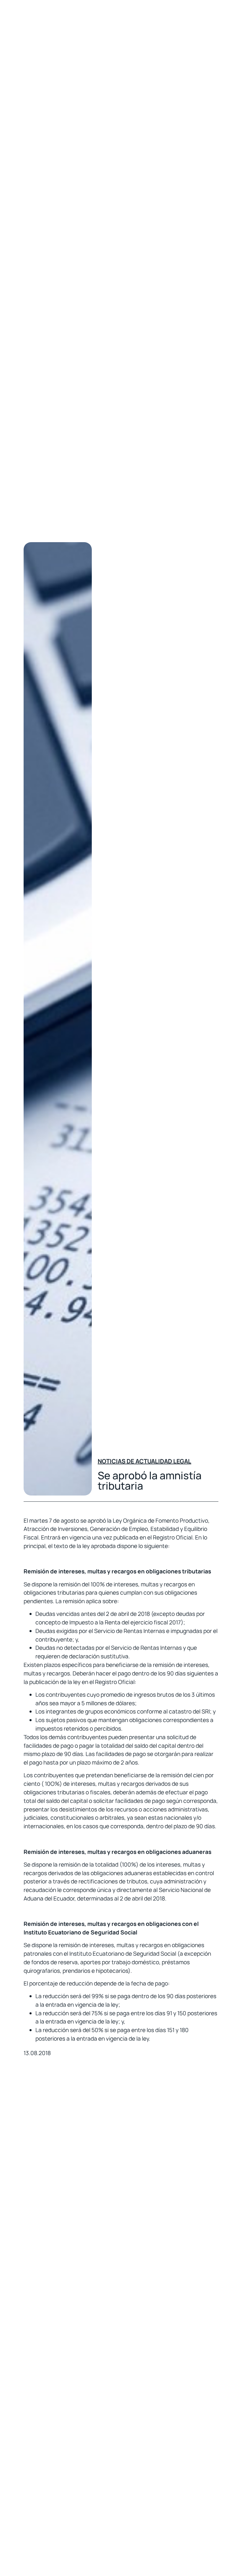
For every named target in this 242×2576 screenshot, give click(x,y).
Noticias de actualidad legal (144, 1461)
